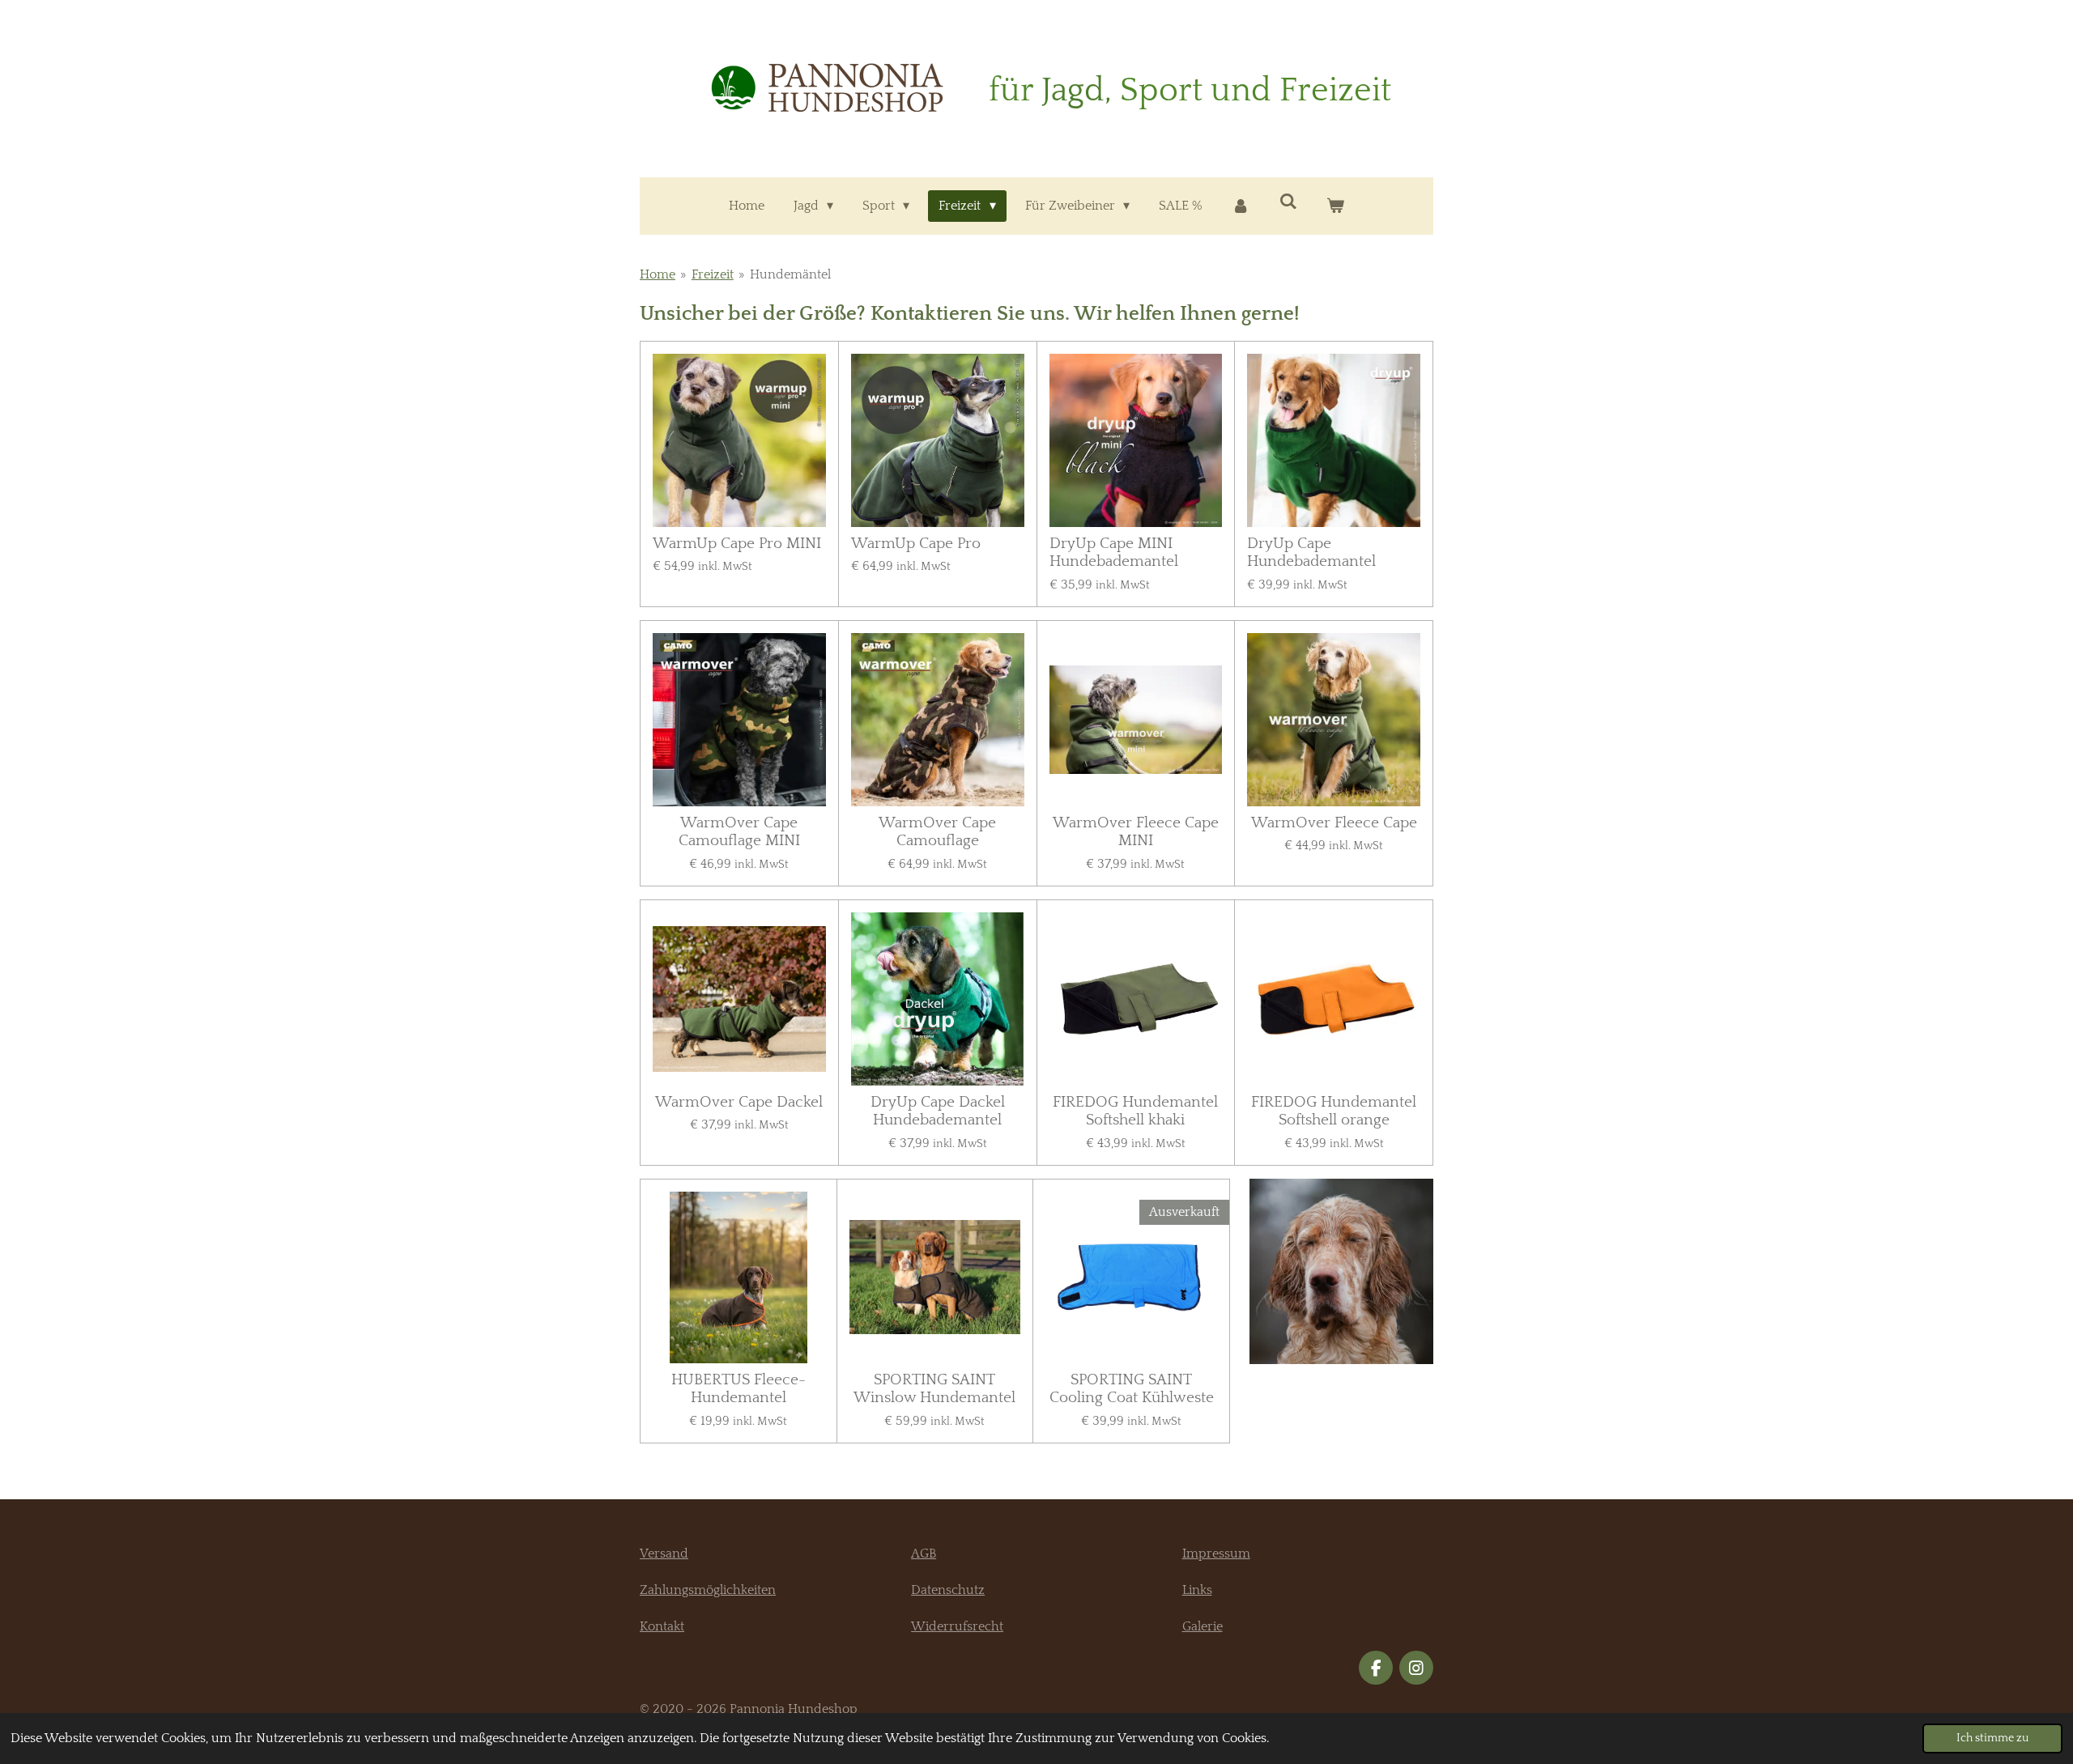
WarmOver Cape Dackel (739, 1102)
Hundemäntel (790, 274)
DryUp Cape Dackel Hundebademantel (938, 1111)
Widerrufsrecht (957, 1626)
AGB (924, 1554)
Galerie (1203, 1626)
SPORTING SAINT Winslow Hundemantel (934, 1389)
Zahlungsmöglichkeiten (708, 1590)
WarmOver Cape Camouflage (937, 832)
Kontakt (662, 1626)
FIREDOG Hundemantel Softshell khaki (1135, 1111)
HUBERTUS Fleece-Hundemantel (739, 1389)
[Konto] (1241, 206)
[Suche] (1288, 202)
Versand (664, 1554)
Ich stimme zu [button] (1992, 1738)
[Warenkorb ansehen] (1335, 206)
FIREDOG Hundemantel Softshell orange (1334, 1111)
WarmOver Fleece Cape (1334, 823)
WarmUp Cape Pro (916, 544)
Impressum (1216, 1554)
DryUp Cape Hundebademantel (1311, 553)
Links (1197, 1590)
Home (658, 274)
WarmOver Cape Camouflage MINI (739, 832)
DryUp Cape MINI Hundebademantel (1114, 553)
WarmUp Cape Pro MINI (737, 544)
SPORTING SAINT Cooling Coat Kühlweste (1132, 1389)
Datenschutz (948, 1590)
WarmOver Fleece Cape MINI (1136, 832)
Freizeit (713, 274)
